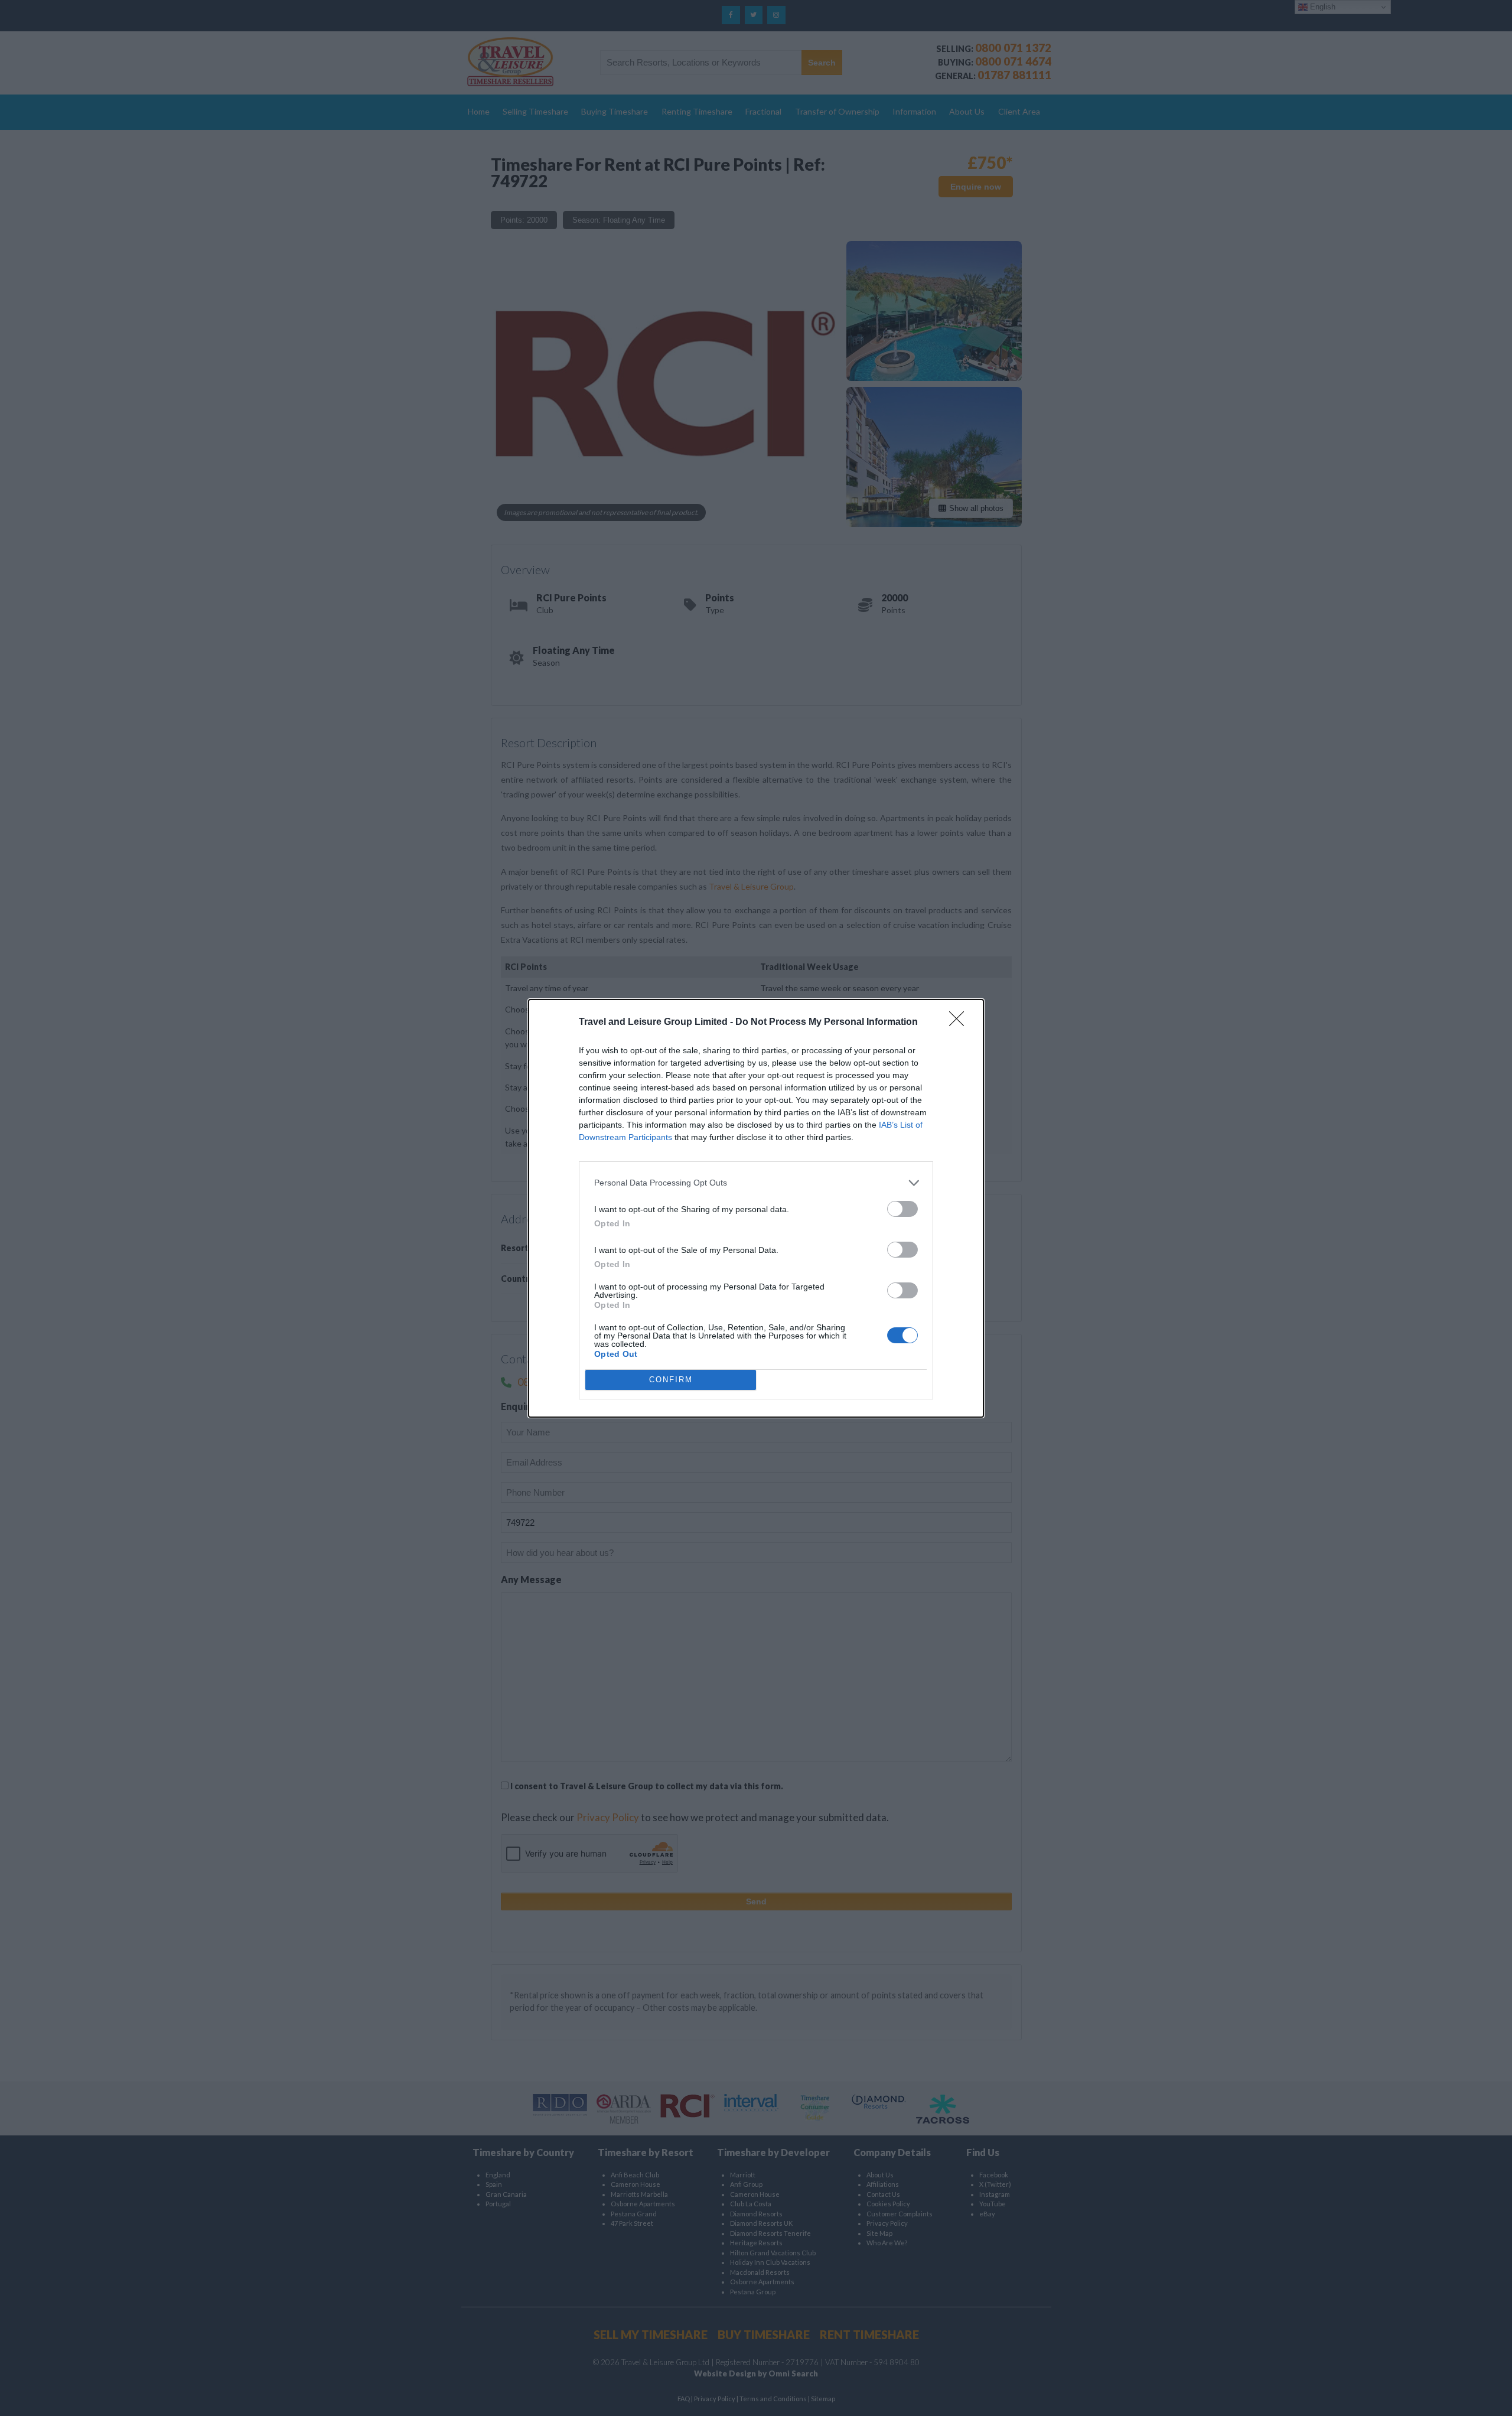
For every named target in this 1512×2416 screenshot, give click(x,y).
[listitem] (756, 1183)
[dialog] (756, 1208)
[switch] (902, 1209)
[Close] (960, 1023)
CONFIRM (671, 1380)
